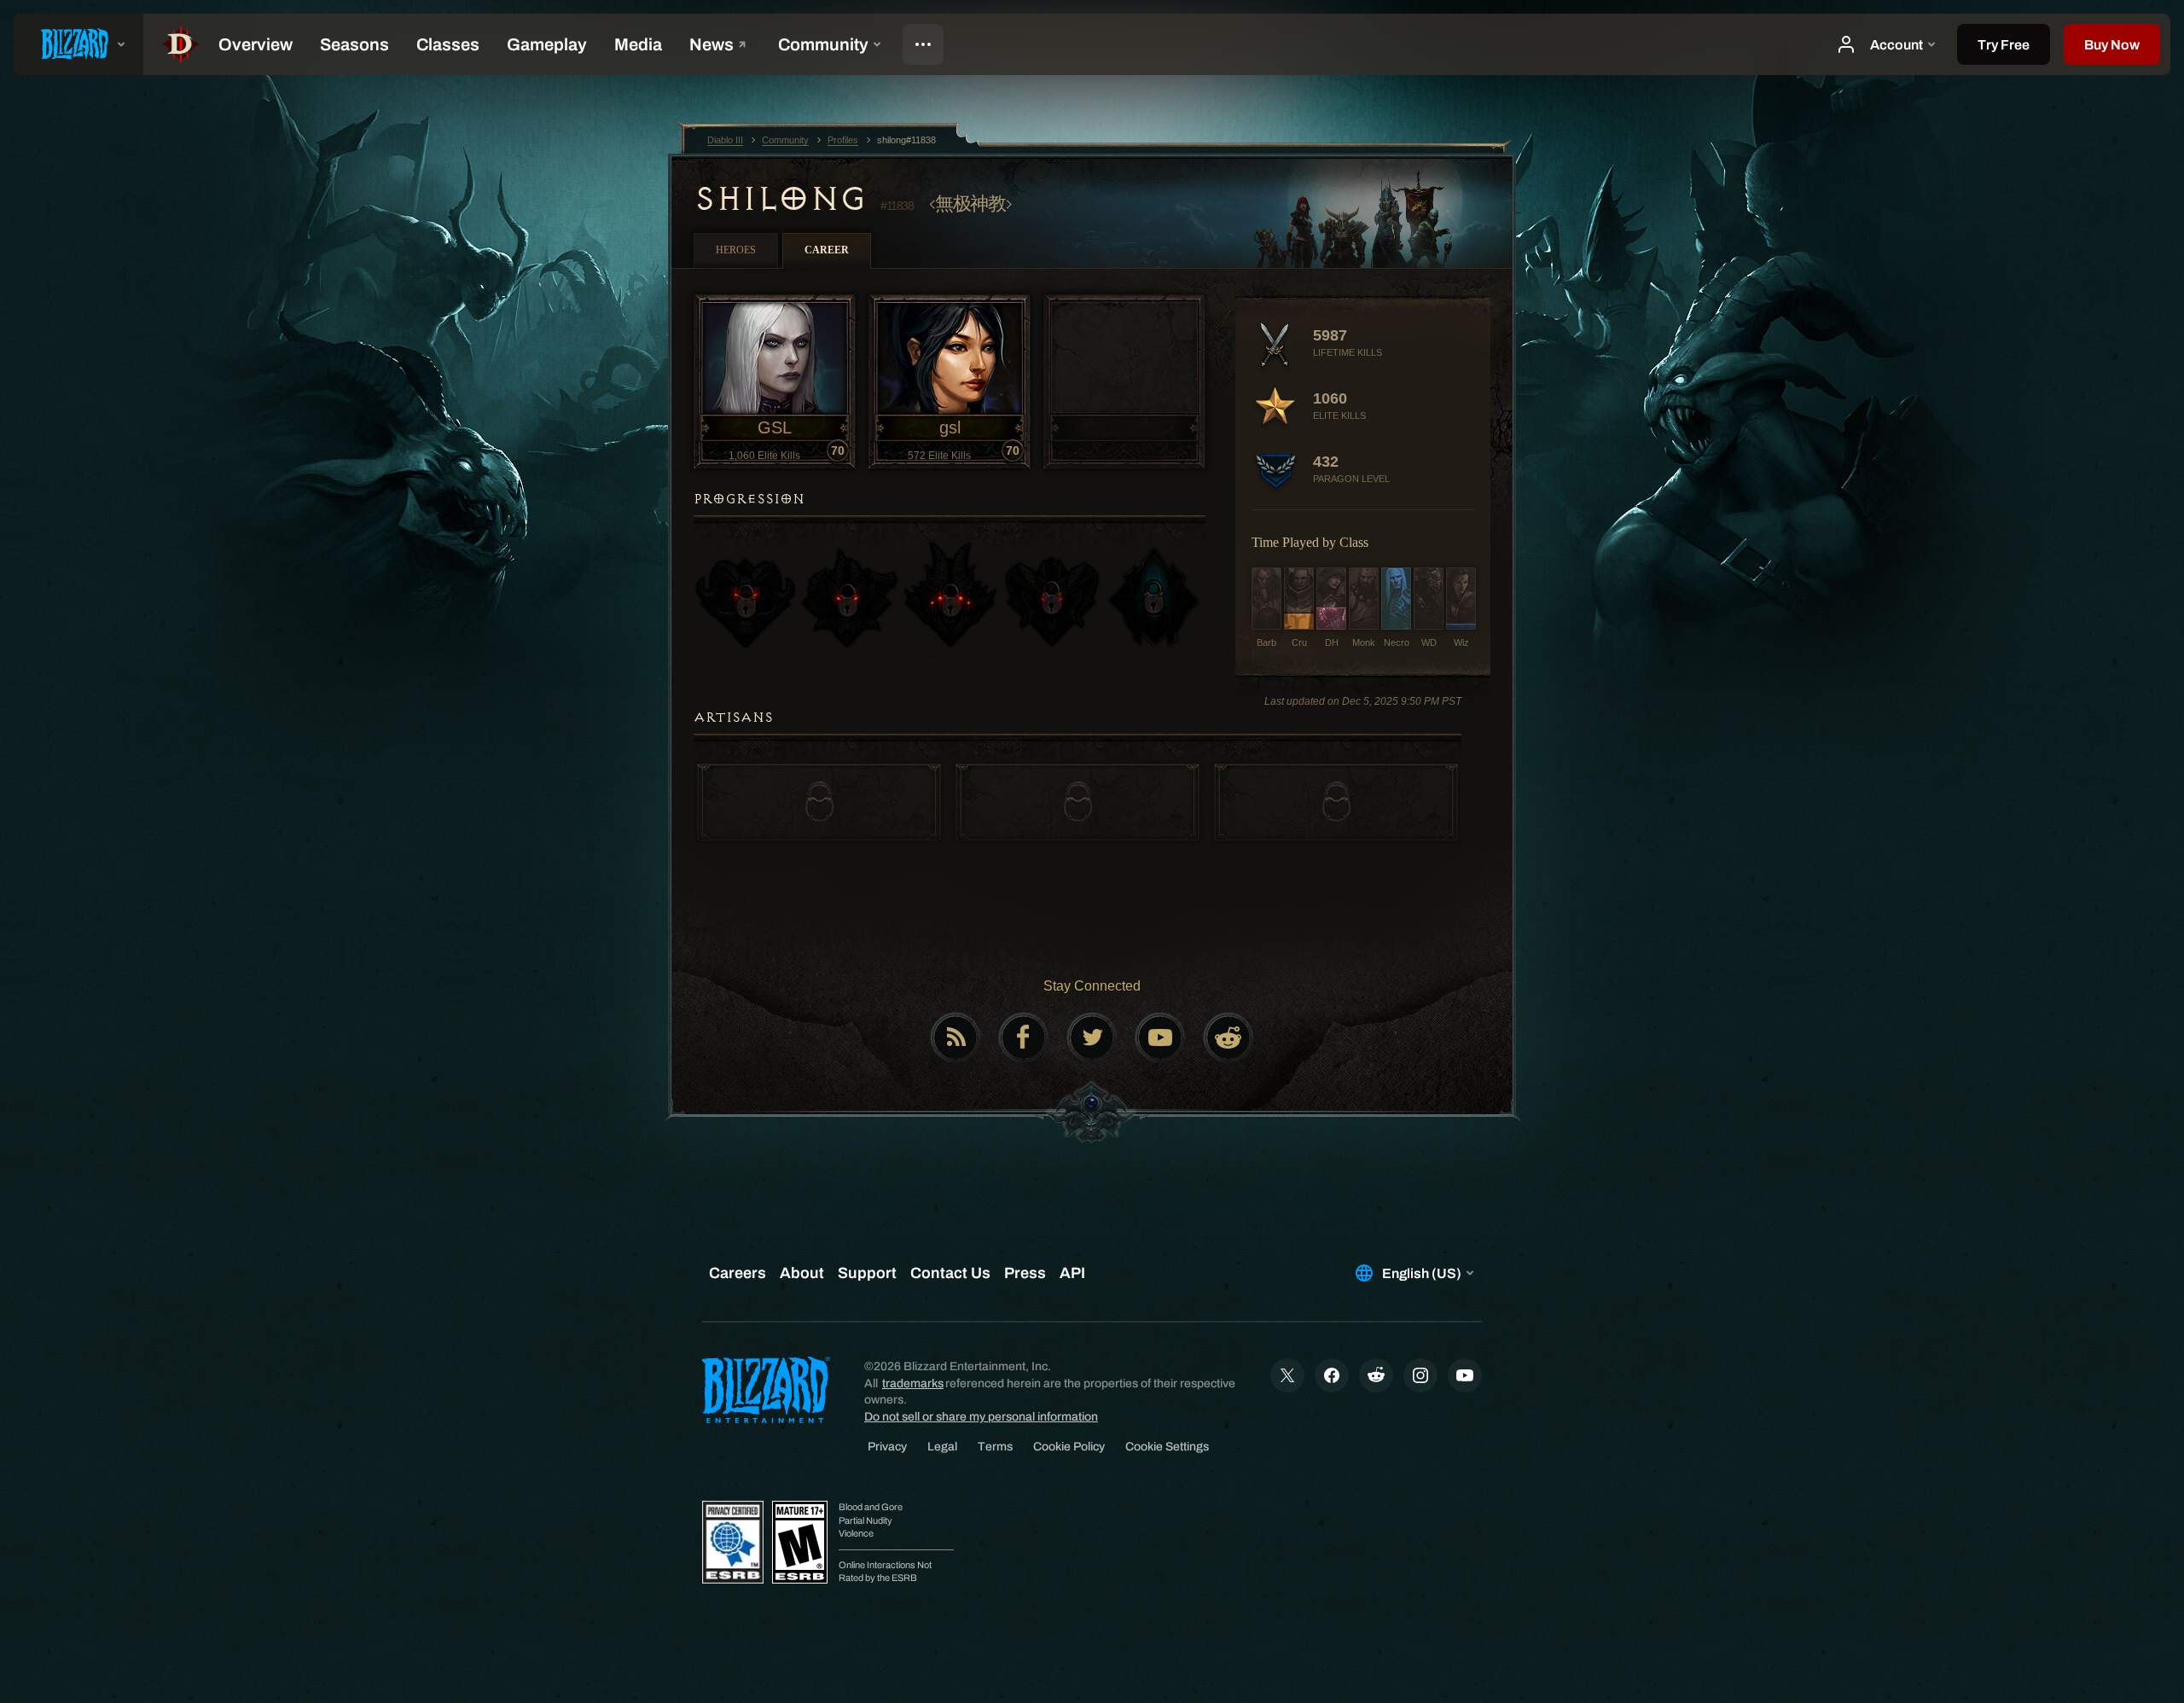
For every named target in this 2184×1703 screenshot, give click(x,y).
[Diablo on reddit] (1228, 1037)
